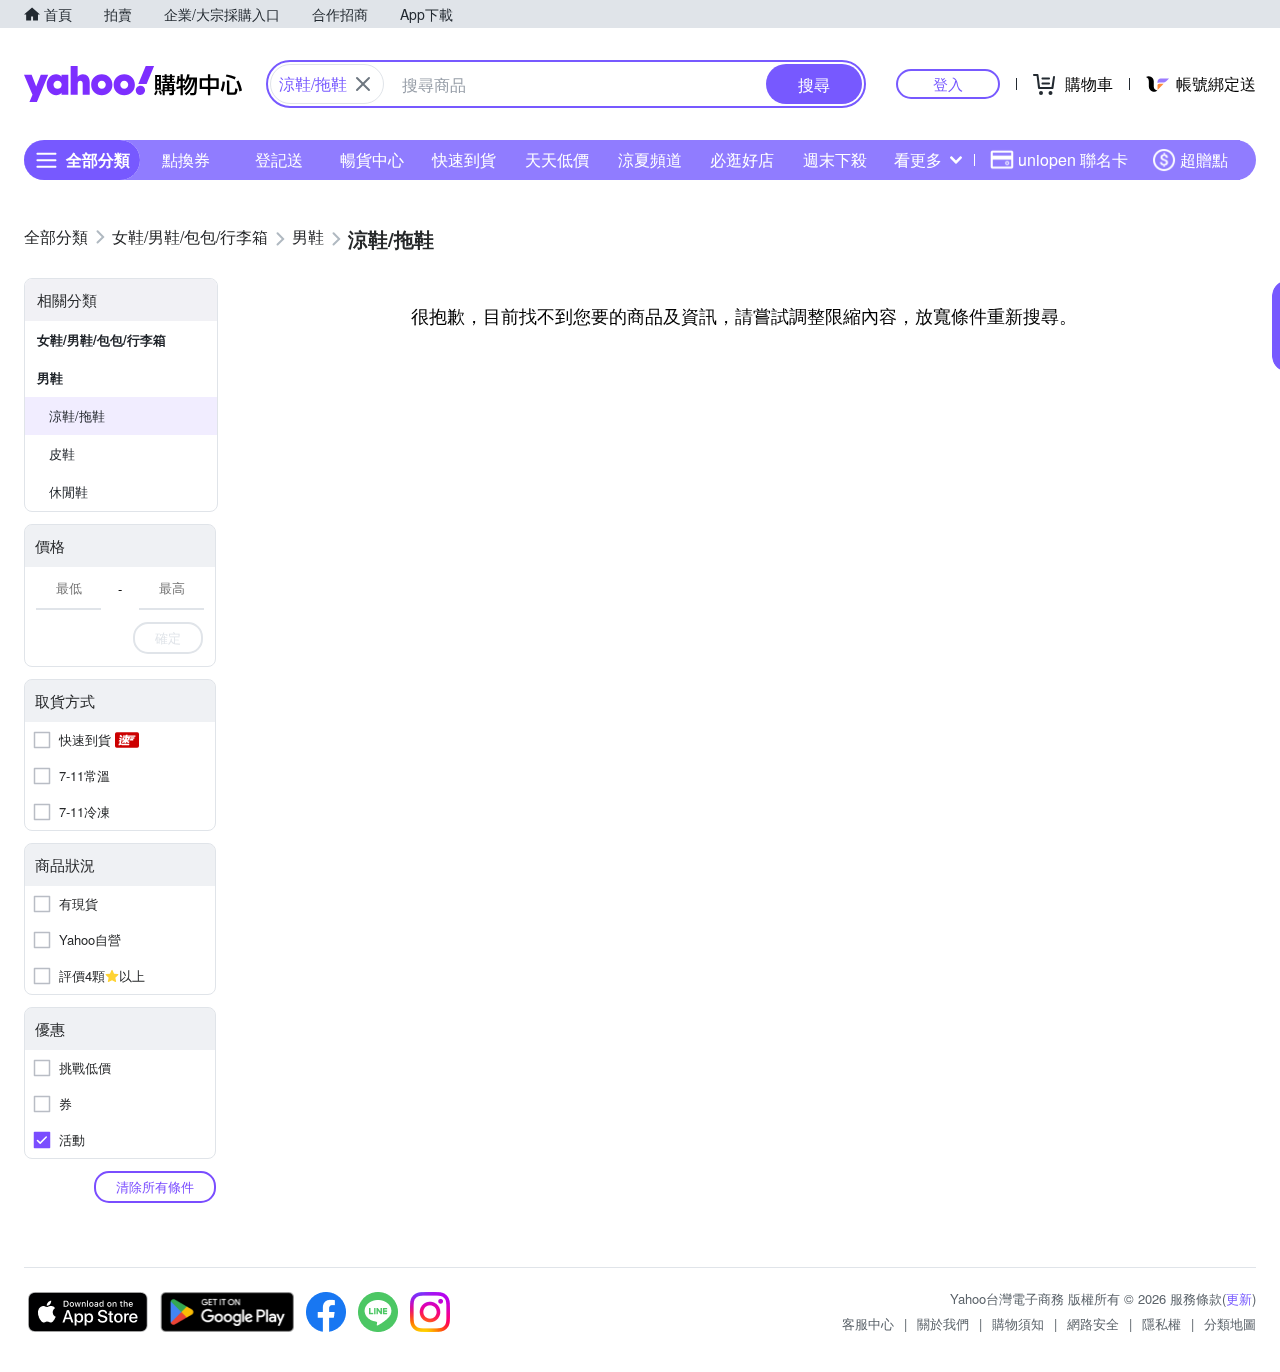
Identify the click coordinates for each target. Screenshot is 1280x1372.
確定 (168, 637)
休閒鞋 (68, 491)
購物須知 (1018, 1323)
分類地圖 (1230, 1323)
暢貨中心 (372, 159)
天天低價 (557, 159)
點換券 (186, 159)
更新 (1239, 1298)
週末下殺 (835, 159)
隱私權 (1161, 1323)
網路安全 (1093, 1323)
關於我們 (943, 1323)
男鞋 (50, 377)
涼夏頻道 (650, 159)
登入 (948, 83)
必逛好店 (742, 159)
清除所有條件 (155, 1186)
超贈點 (1204, 159)
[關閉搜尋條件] (363, 84)
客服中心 (868, 1323)
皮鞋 (62, 453)
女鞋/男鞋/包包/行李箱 (101, 339)
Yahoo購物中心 (133, 84)
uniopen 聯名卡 (1073, 159)
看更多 (918, 159)
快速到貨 (464, 159)
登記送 (279, 159)
